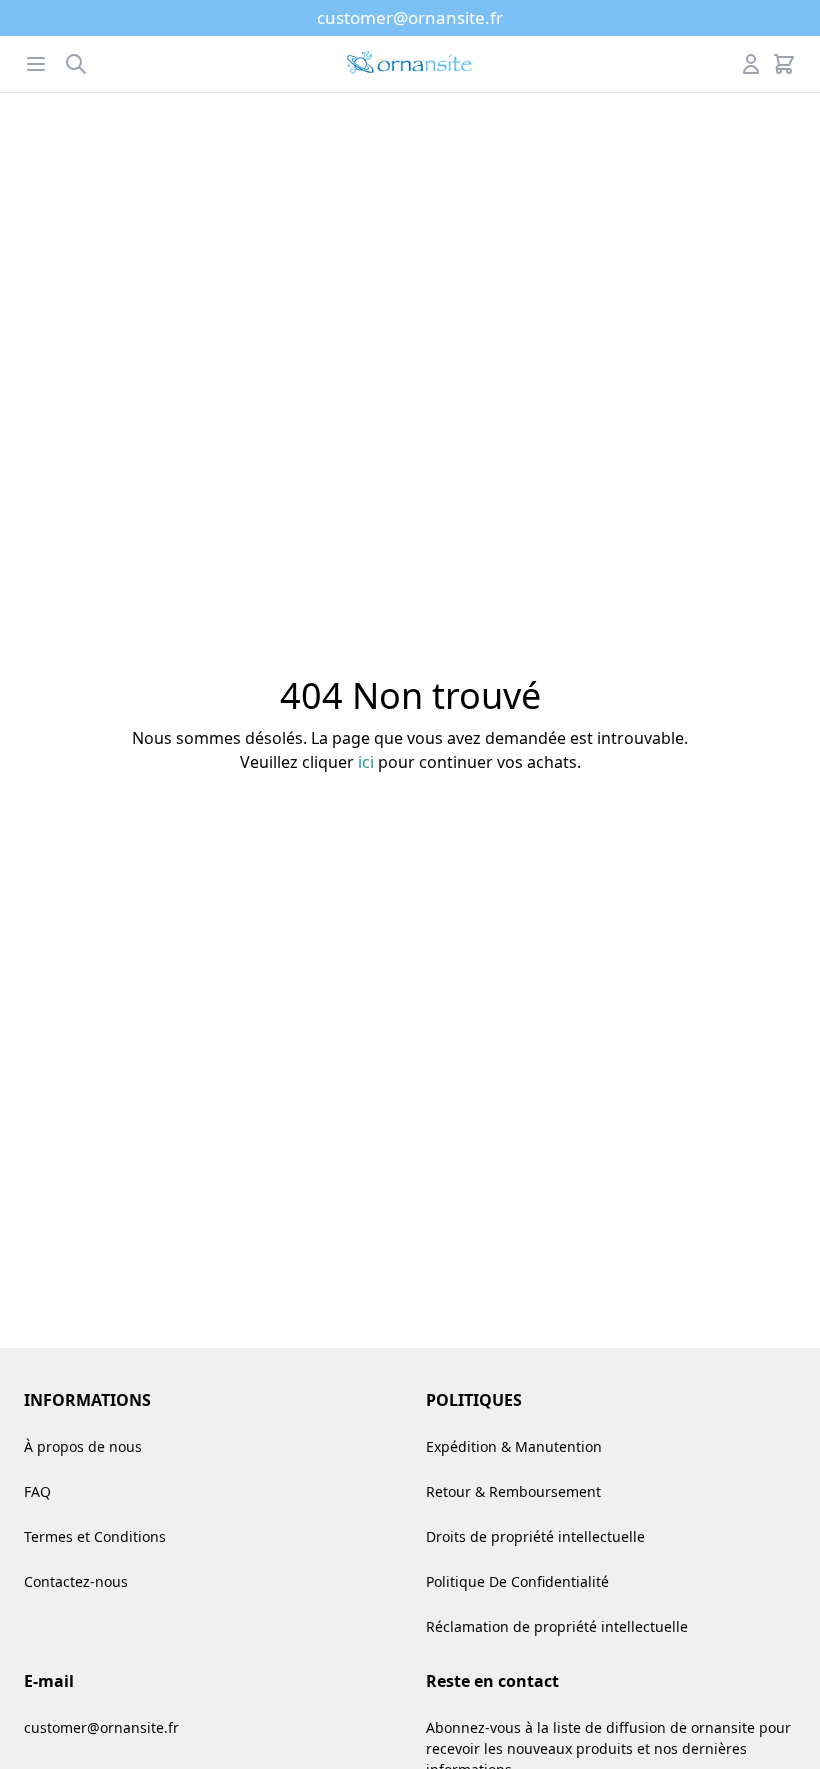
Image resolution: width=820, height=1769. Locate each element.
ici (366, 762)
